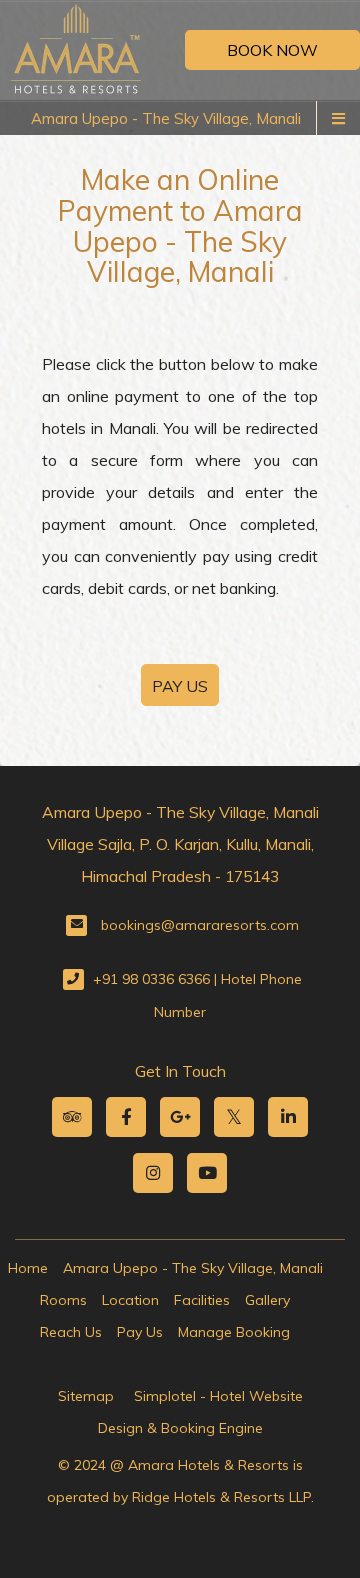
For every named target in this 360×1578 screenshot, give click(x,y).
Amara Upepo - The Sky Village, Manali (166, 118)
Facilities (202, 1300)
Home (28, 1268)
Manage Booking (234, 1332)
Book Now (272, 50)
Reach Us (71, 1332)
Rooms (63, 1300)
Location (130, 1300)
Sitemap (86, 1396)
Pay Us (140, 1332)
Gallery (267, 1300)
